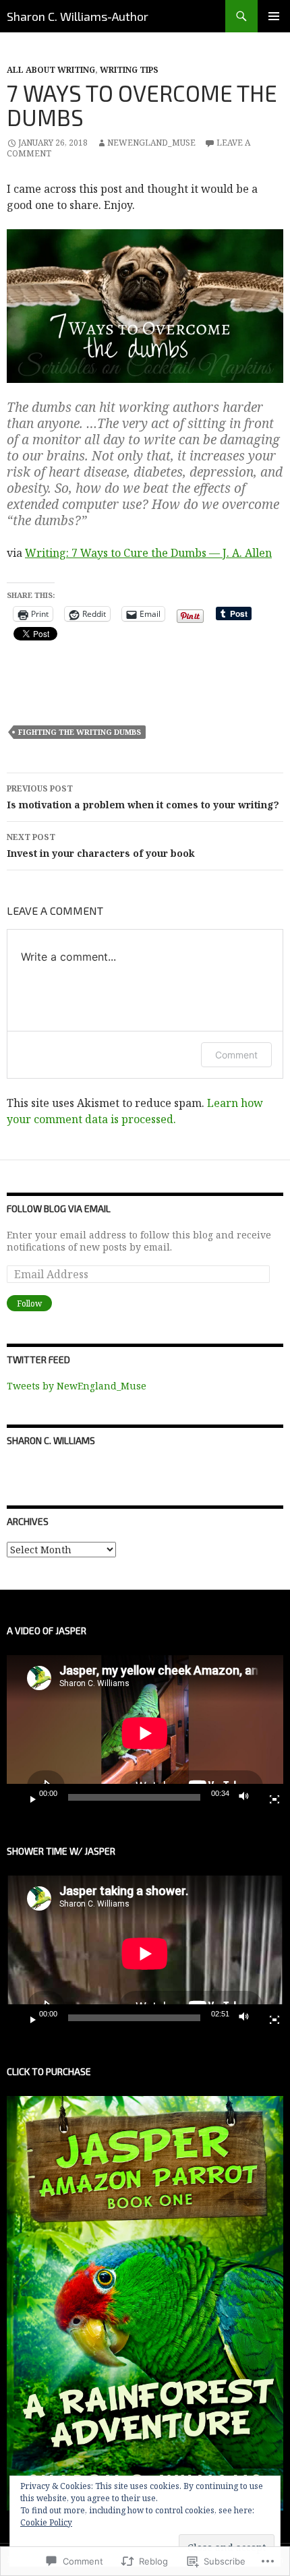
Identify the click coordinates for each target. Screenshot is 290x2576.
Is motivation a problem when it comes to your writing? (143, 797)
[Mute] (248, 1797)
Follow (29, 1304)
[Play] (28, 1797)
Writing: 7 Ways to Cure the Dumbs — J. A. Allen (148, 553)
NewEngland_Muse (151, 143)
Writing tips (129, 70)
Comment (236, 1055)
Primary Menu (274, 16)
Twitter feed (38, 1359)
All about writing (51, 70)
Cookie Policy (46, 2522)
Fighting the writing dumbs (80, 732)
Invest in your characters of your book (101, 845)
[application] (145, 1733)
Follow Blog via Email (59, 1208)
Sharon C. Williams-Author (78, 16)
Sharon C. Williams (51, 1440)
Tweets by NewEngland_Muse (77, 1386)
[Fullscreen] (269, 1797)
